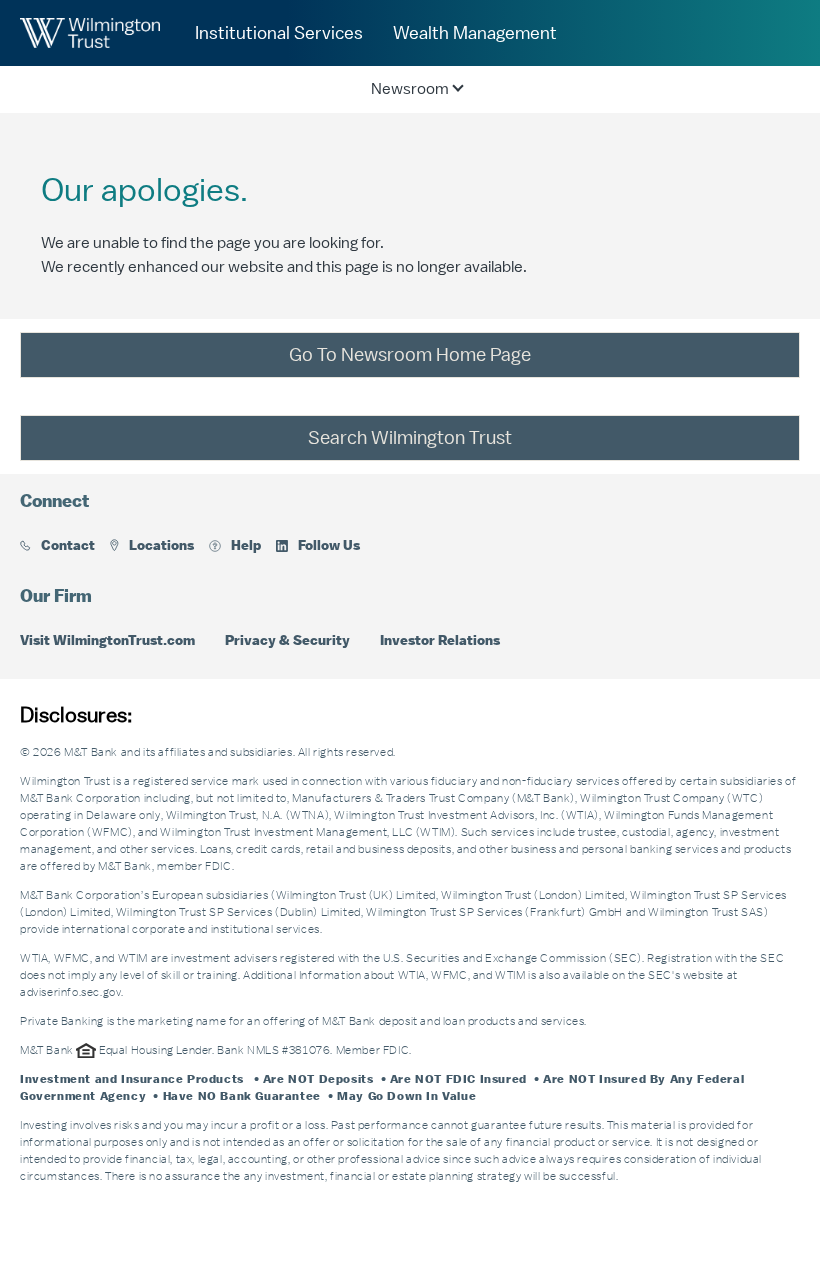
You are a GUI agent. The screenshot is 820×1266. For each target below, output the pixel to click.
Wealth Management (475, 33)
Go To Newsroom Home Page (410, 355)
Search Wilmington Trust (410, 438)
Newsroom (410, 89)
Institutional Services (279, 33)
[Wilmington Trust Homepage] (90, 33)
